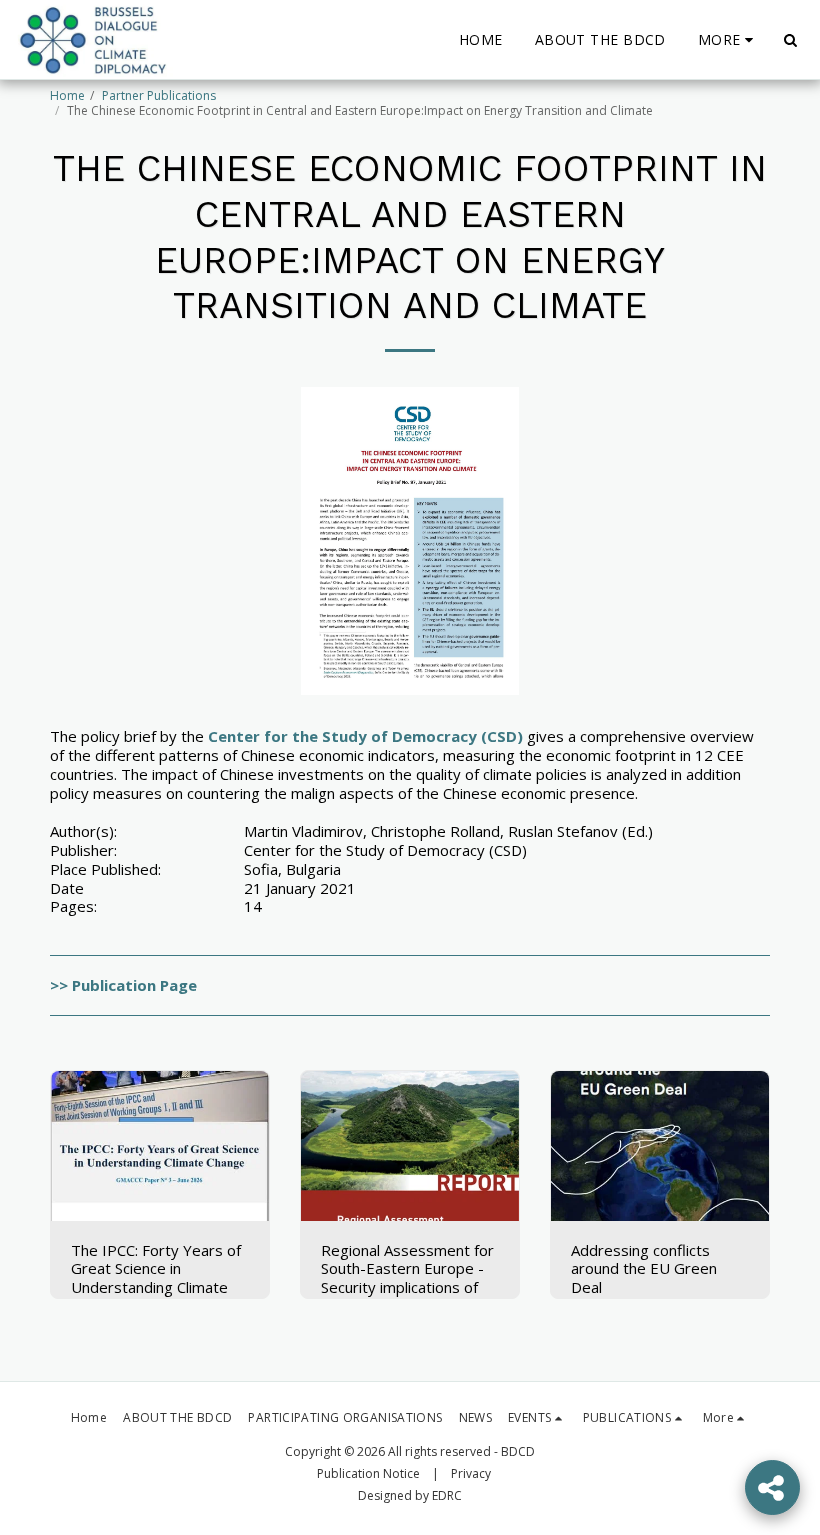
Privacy (471, 1473)
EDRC (447, 1495)
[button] (790, 40)
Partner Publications (159, 95)
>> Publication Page (123, 985)
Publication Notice (368, 1473)
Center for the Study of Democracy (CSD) (363, 736)
